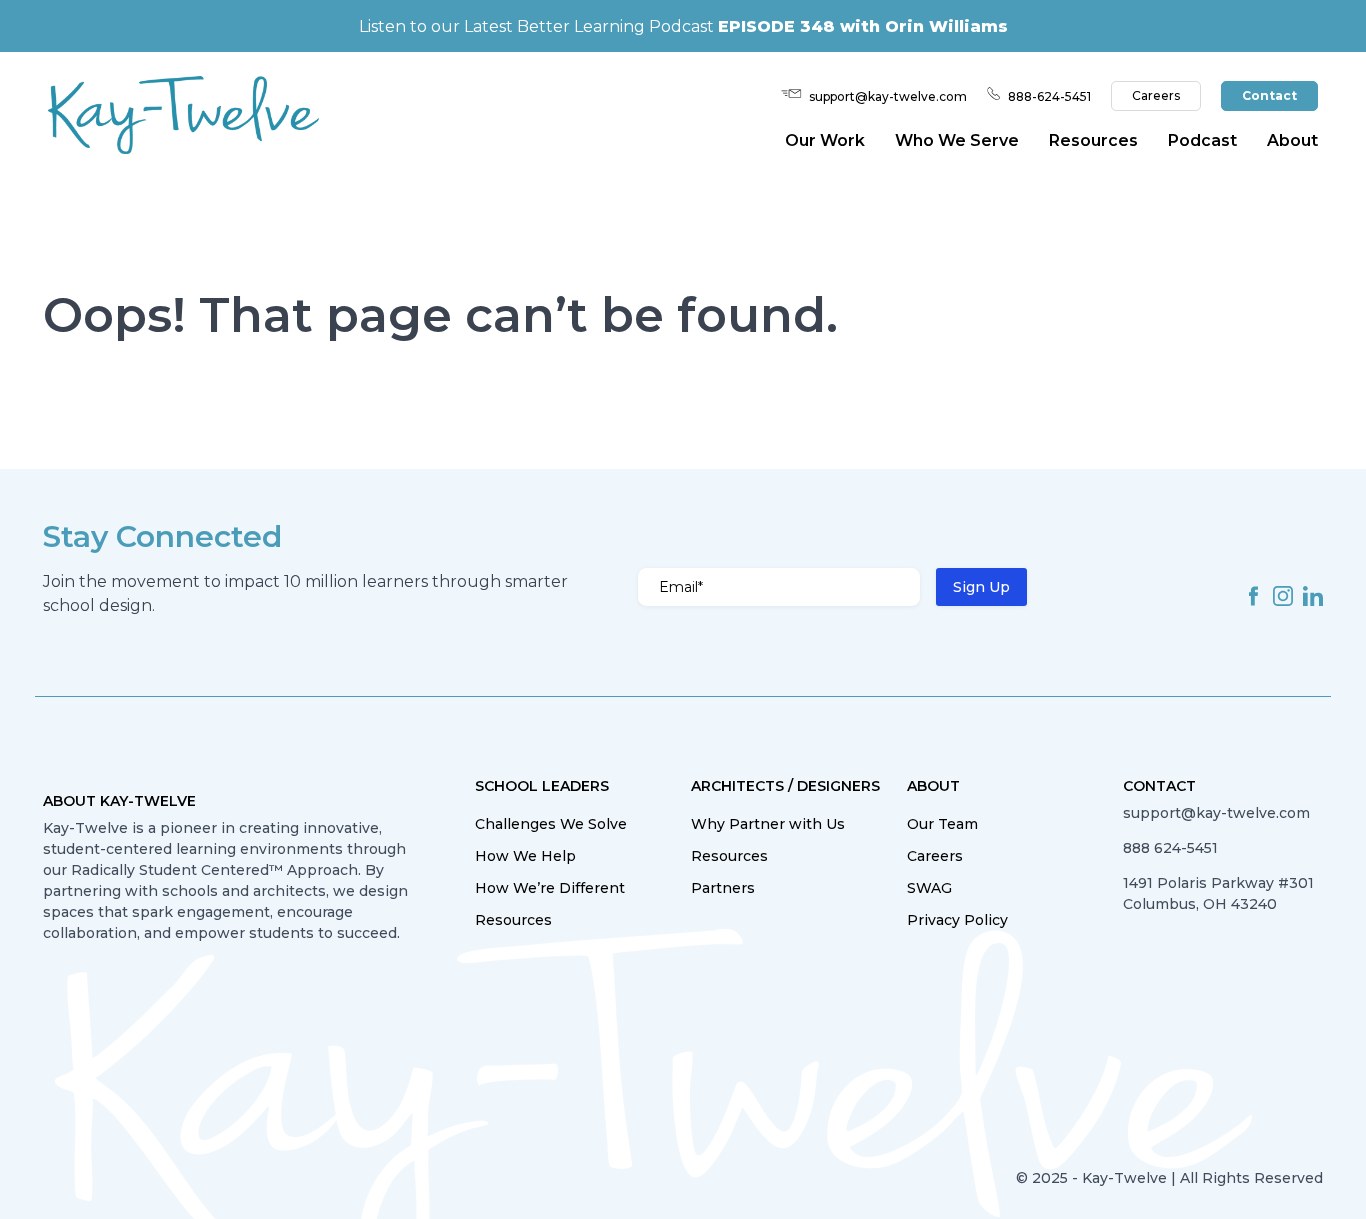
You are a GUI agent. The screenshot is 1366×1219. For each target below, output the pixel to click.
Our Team (942, 824)
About (1292, 140)
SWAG (929, 888)
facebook (1253, 596)
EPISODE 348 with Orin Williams (863, 26)
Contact (1269, 95)
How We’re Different (550, 888)
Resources (513, 920)
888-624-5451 (1049, 96)
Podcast (1202, 140)
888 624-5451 (1170, 848)
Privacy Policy (957, 920)
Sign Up (981, 587)
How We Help (525, 856)
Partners (723, 888)
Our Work (825, 140)
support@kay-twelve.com (888, 96)
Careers (1156, 95)
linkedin (1313, 596)
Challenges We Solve (551, 824)
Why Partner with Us (768, 824)
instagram (1283, 596)
